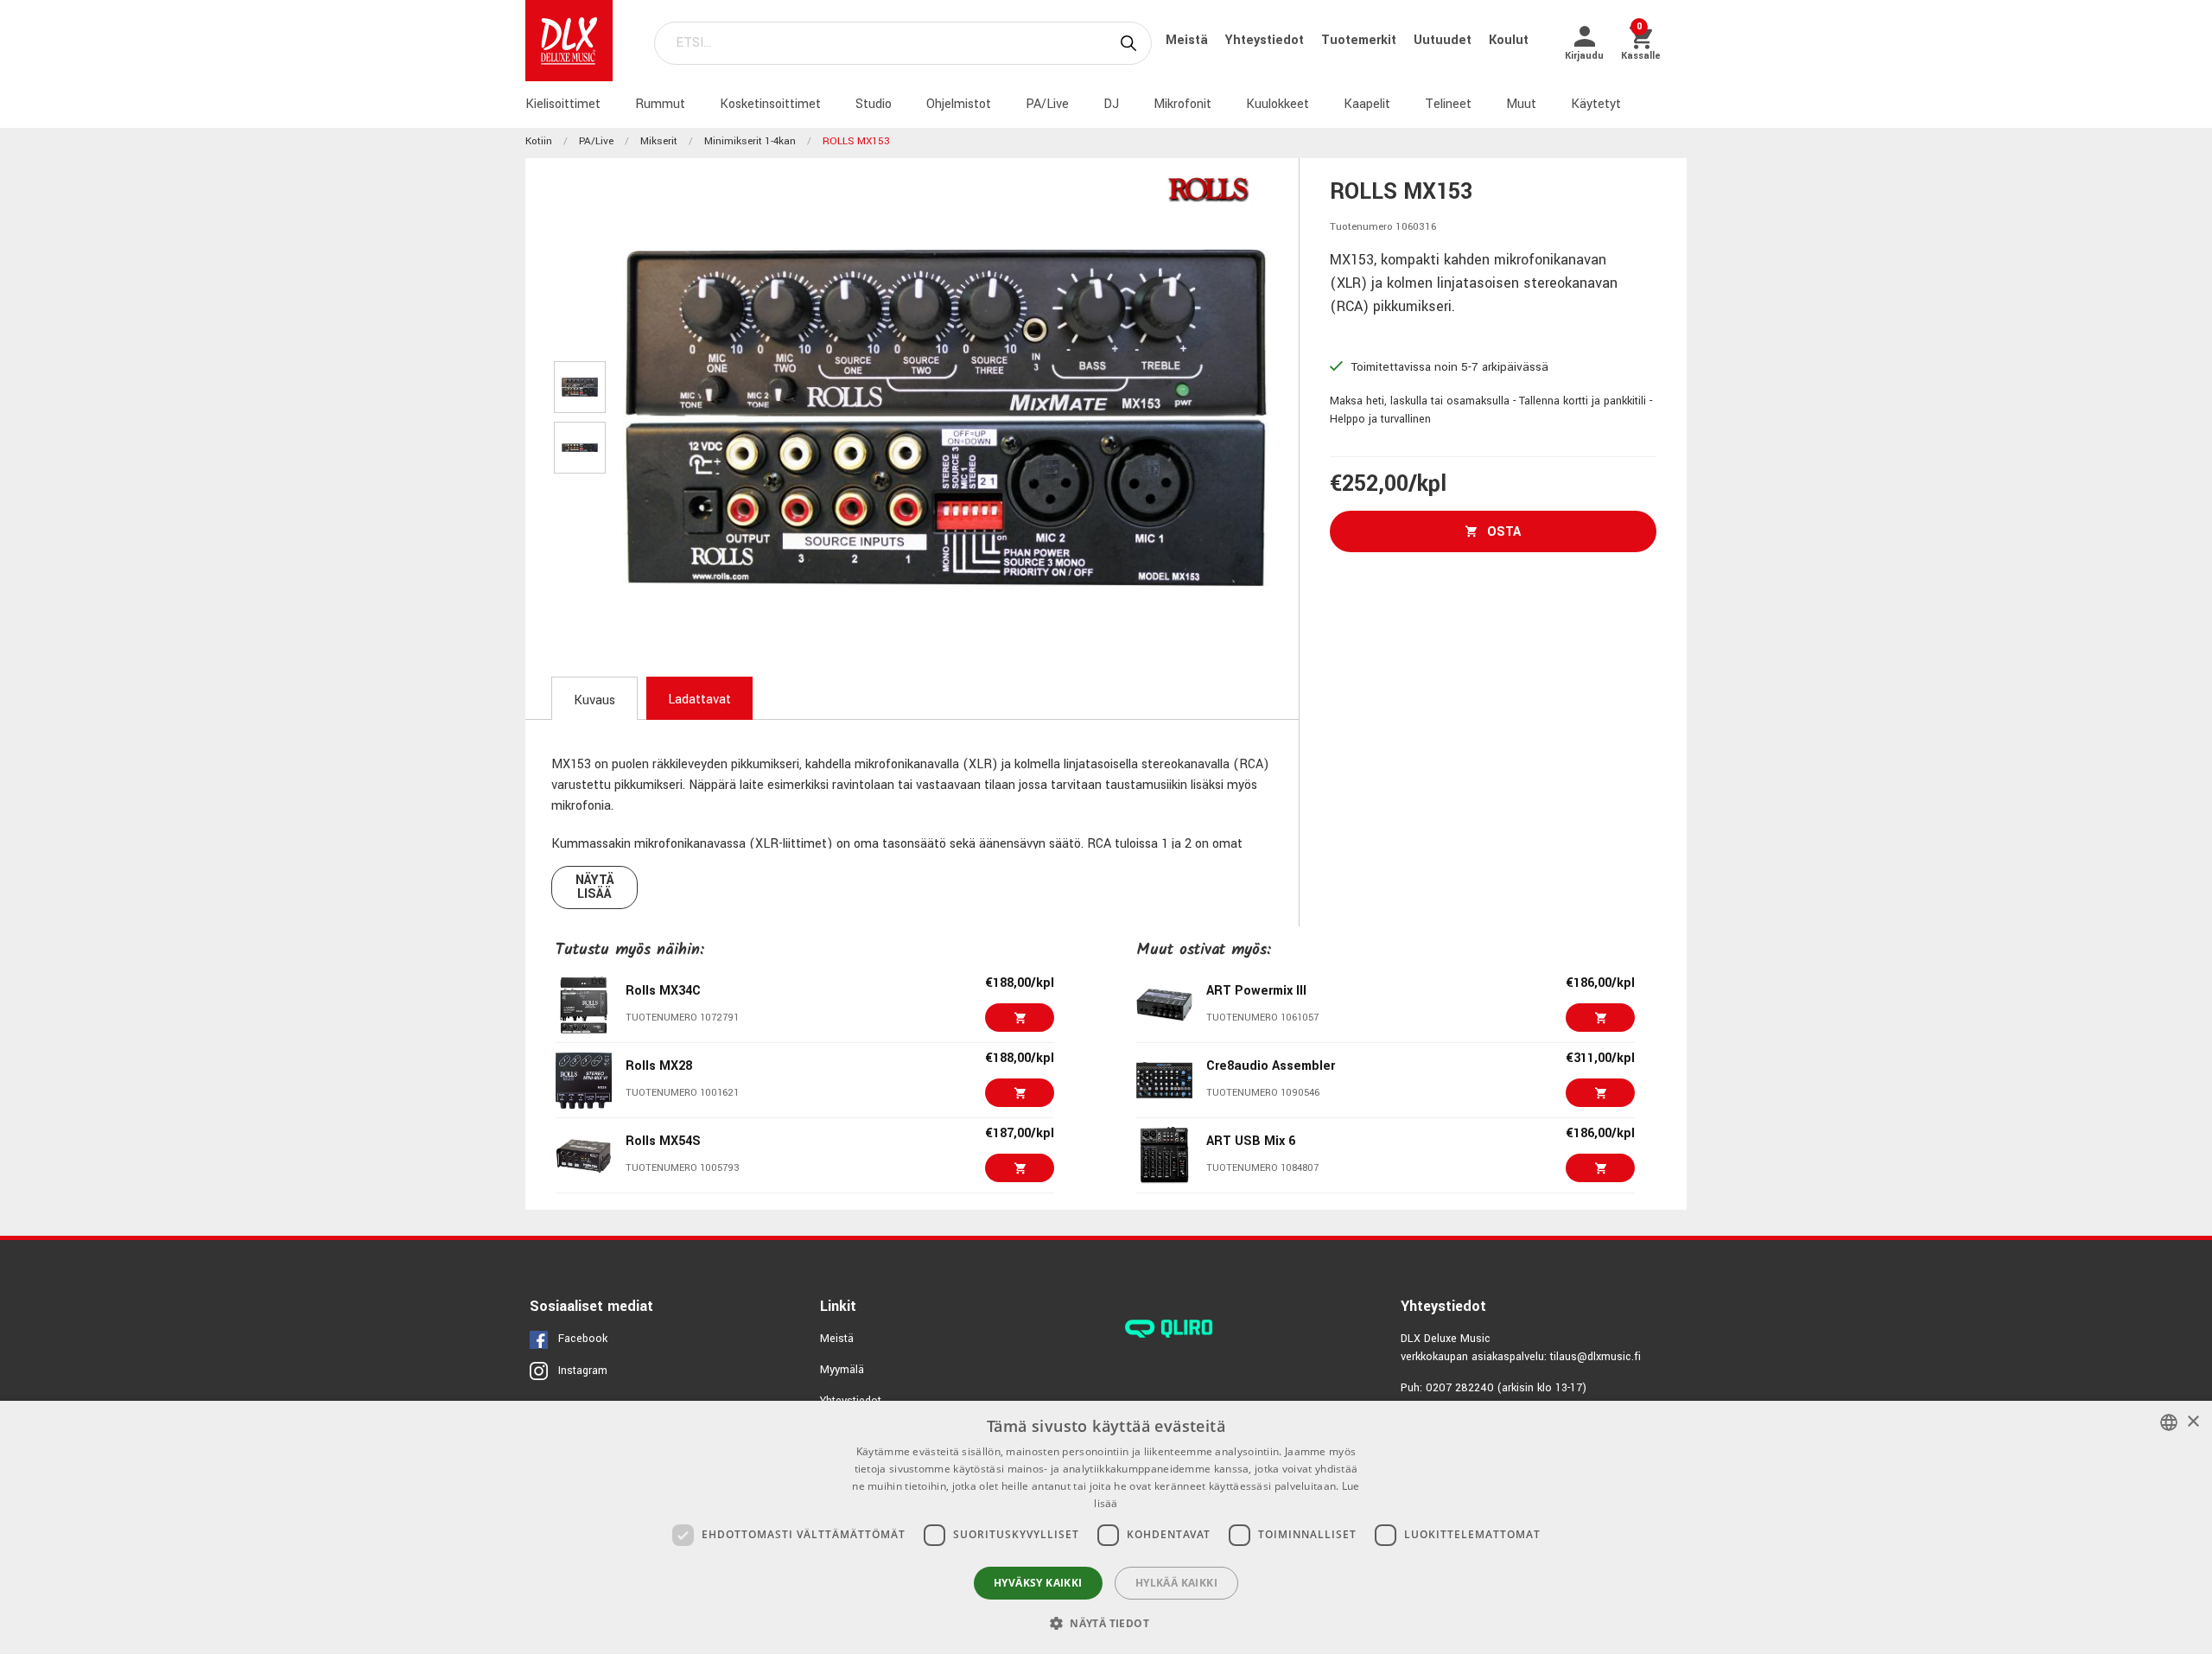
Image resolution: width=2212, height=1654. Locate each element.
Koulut (1509, 40)
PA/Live (1047, 104)
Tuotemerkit (1360, 40)
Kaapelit (1367, 104)
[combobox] (2169, 1422)
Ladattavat (699, 700)
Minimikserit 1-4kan (750, 141)
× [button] (2193, 1422)
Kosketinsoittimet (770, 104)
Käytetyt (1596, 104)
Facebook (583, 1339)
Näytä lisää (595, 887)
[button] (1106, 1623)
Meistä (1189, 40)
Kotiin (539, 141)
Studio (874, 104)
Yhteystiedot (1266, 40)
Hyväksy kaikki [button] (1038, 1583)
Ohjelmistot (959, 104)
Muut (1521, 104)
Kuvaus (594, 700)
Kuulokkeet (1278, 104)
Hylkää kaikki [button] (1176, 1583)
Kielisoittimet (563, 104)
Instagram (583, 1371)
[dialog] (1106, 1527)
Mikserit (659, 141)
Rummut (660, 104)
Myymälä (842, 1370)
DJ (1111, 104)
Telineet (1448, 104)
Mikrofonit (1182, 104)
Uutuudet (1444, 40)
